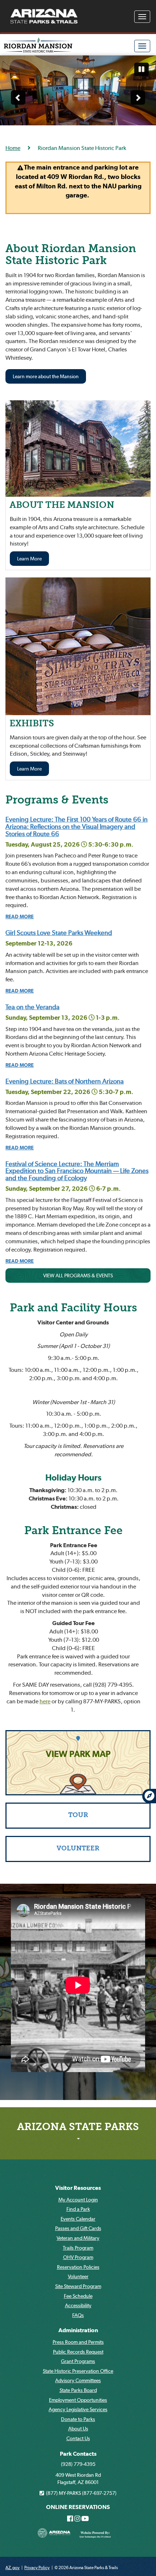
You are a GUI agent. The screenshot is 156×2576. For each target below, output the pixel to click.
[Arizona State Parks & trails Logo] (44, 16)
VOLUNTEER (78, 1849)
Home (13, 148)
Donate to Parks (78, 2419)
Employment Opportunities (78, 2400)
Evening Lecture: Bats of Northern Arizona (65, 1081)
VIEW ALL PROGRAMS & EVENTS (78, 1276)
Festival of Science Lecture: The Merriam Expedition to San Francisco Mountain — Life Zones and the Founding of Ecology (77, 1171)
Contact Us (78, 2438)
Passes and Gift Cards (78, 2228)
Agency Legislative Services (78, 2409)
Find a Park (78, 2209)
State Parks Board (78, 2390)
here (45, 1701)
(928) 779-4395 (78, 2464)
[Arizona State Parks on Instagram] (77, 2519)
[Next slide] (138, 97)
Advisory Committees (78, 2380)
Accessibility (78, 2305)
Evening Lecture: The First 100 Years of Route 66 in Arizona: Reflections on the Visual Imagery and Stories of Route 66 (77, 826)
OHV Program (78, 2257)
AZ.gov (13, 2567)
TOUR (78, 1815)
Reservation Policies (78, 2267)
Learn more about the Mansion (46, 376)
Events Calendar (78, 2219)
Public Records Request (78, 2352)
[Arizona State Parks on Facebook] (70, 2519)
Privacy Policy (37, 2567)
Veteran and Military (78, 2238)
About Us (78, 2429)
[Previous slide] (18, 97)
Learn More (29, 559)
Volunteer (78, 2276)
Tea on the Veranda (32, 1007)
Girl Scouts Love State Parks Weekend (59, 933)
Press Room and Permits (78, 2342)
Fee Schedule (78, 2296)
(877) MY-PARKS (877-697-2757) (80, 2493)
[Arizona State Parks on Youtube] (85, 2519)
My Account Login (78, 2200)
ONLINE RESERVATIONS (78, 2507)
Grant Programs (78, 2361)
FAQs (78, 2315)
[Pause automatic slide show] (141, 70)
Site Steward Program (78, 2286)
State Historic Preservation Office (78, 2371)
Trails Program (78, 2248)
